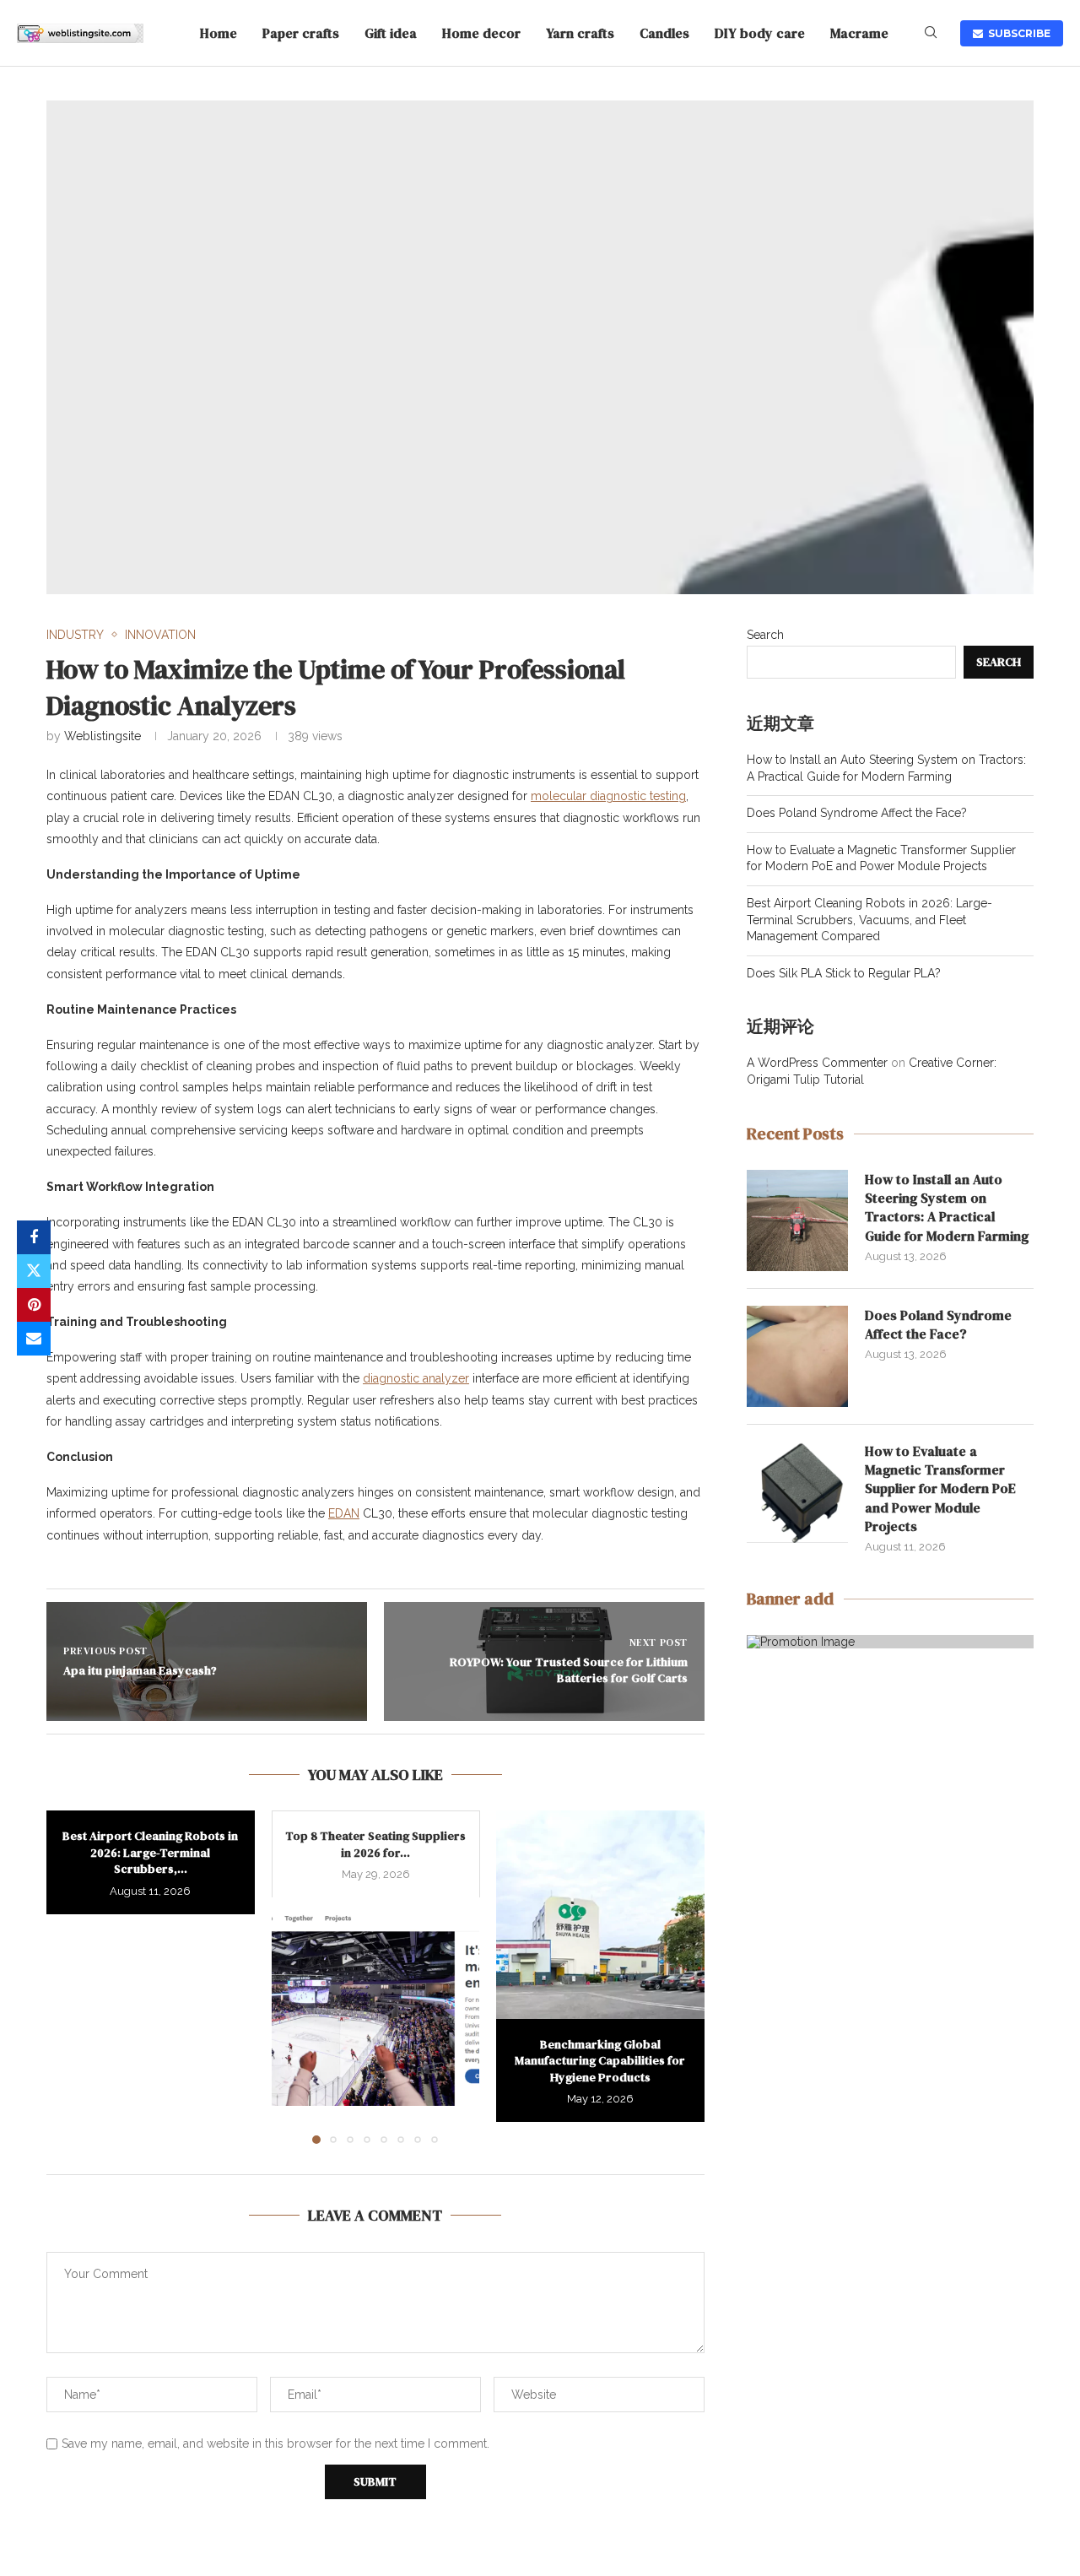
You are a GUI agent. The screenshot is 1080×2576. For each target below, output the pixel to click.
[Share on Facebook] (34, 1237)
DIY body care (760, 33)
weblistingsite (103, 736)
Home (219, 33)
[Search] (931, 33)
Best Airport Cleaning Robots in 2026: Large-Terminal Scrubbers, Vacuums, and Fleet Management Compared (869, 920)
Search (765, 635)
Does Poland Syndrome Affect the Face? (857, 813)
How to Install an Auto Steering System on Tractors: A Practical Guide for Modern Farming (947, 1207)
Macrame (859, 33)
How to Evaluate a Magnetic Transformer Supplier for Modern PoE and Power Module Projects (940, 1489)
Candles (664, 33)
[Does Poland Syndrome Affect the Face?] (797, 1356)
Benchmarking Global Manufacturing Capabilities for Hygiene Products (601, 2061)
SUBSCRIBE (1017, 33)
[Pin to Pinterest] (34, 1305)
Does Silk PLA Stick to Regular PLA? (844, 973)
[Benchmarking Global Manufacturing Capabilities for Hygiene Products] (600, 1915)
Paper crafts (301, 33)
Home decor (481, 33)
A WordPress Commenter (817, 1063)
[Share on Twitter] (34, 1271)
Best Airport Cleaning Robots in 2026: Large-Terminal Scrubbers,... (150, 1852)
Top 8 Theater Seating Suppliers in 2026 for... (375, 1844)
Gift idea (391, 33)
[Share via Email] (34, 1339)
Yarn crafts (580, 33)
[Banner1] (890, 1642)
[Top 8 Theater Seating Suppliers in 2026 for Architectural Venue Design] (376, 2002)
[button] (69, 1977)
